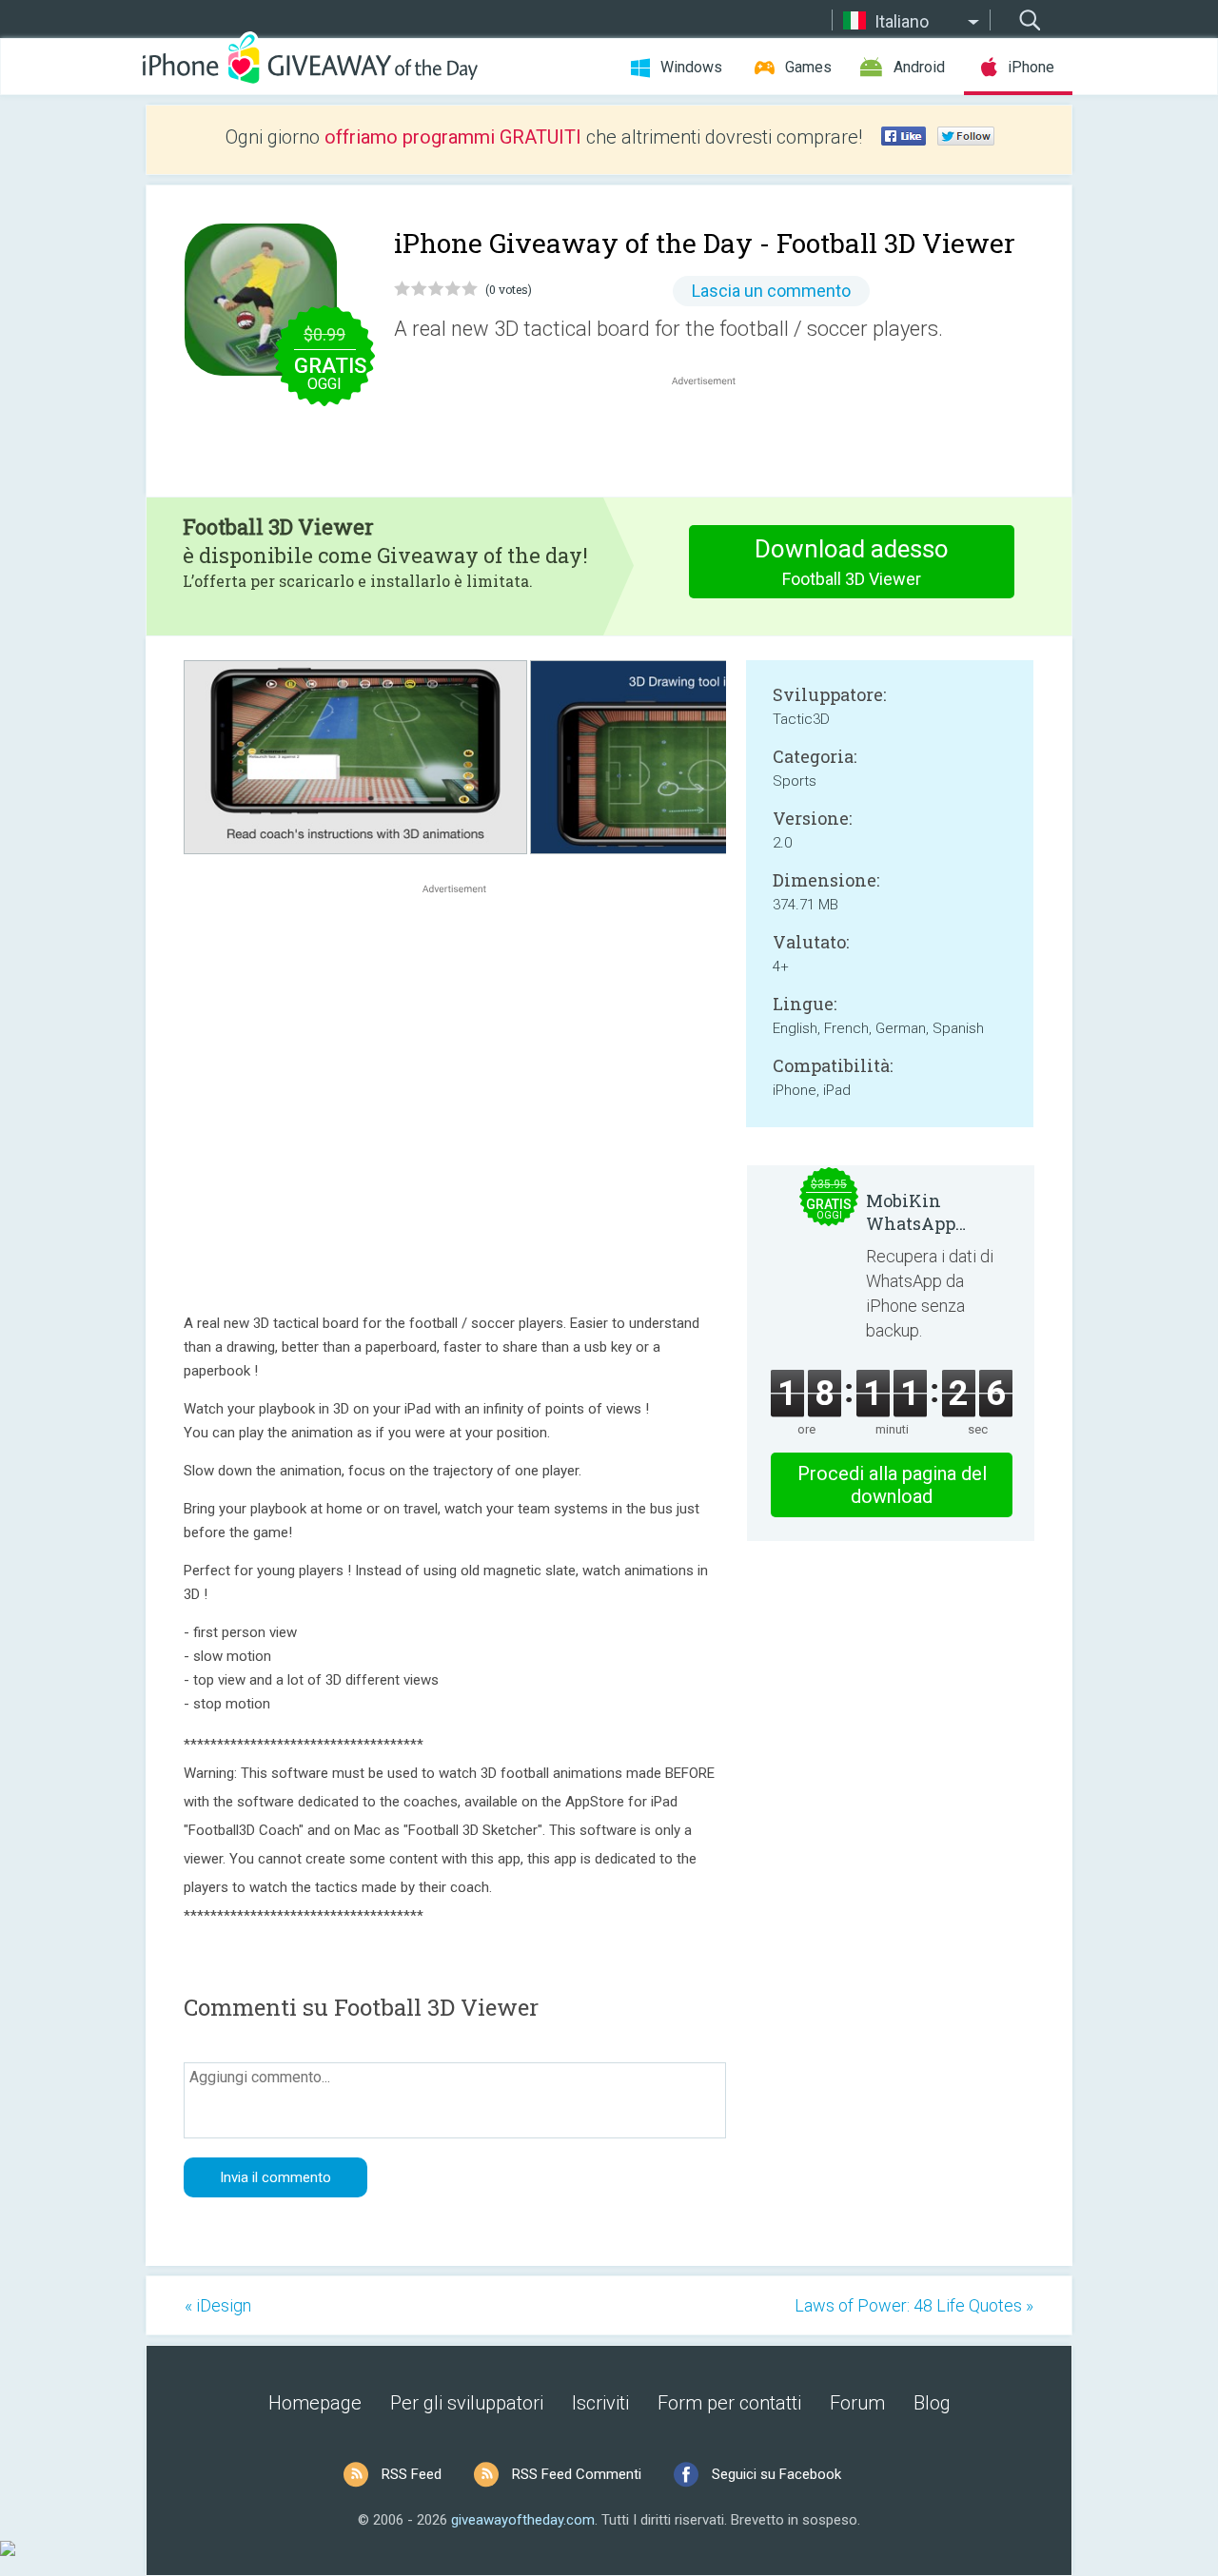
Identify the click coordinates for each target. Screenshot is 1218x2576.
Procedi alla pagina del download (892, 1485)
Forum (857, 2403)
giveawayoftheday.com (523, 2520)
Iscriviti (600, 2403)
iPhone (1031, 67)
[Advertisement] (714, 436)
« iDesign (218, 2305)
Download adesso (852, 562)
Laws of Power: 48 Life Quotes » (914, 2305)
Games (808, 67)
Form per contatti (729, 2403)
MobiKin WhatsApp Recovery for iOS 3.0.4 (936, 1212)
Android (919, 67)
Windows (691, 67)
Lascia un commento (771, 291)
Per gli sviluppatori (467, 2403)
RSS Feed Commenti (577, 2474)
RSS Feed (412, 2474)
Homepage (315, 2403)
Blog (932, 2403)
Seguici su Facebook (776, 2474)
